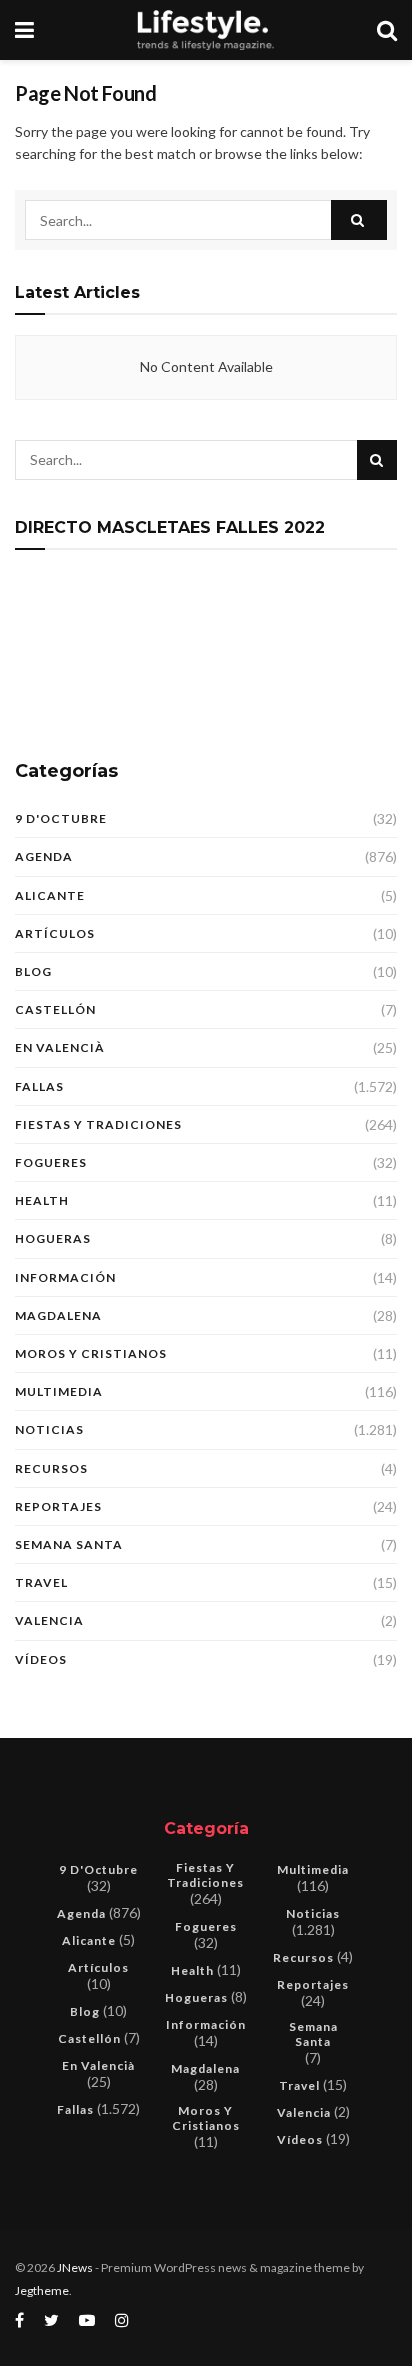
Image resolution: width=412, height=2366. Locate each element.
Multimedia (59, 1391)
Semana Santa (69, 1544)
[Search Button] (359, 220)
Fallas (39, 1086)
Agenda (44, 856)
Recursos (51, 1468)
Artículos (55, 933)
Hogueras (53, 1238)
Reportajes (58, 1506)
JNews (75, 2267)
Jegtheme (42, 2290)
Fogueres (51, 1162)
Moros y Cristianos (91, 1353)
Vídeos (41, 1659)
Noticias (49, 1429)
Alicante (50, 895)
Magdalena (58, 1315)
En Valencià (60, 1047)
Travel (41, 1582)
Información (65, 1277)
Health (42, 1200)
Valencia (49, 1620)
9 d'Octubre (61, 818)
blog (33, 971)
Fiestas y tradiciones (98, 1124)
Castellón (55, 1009)
